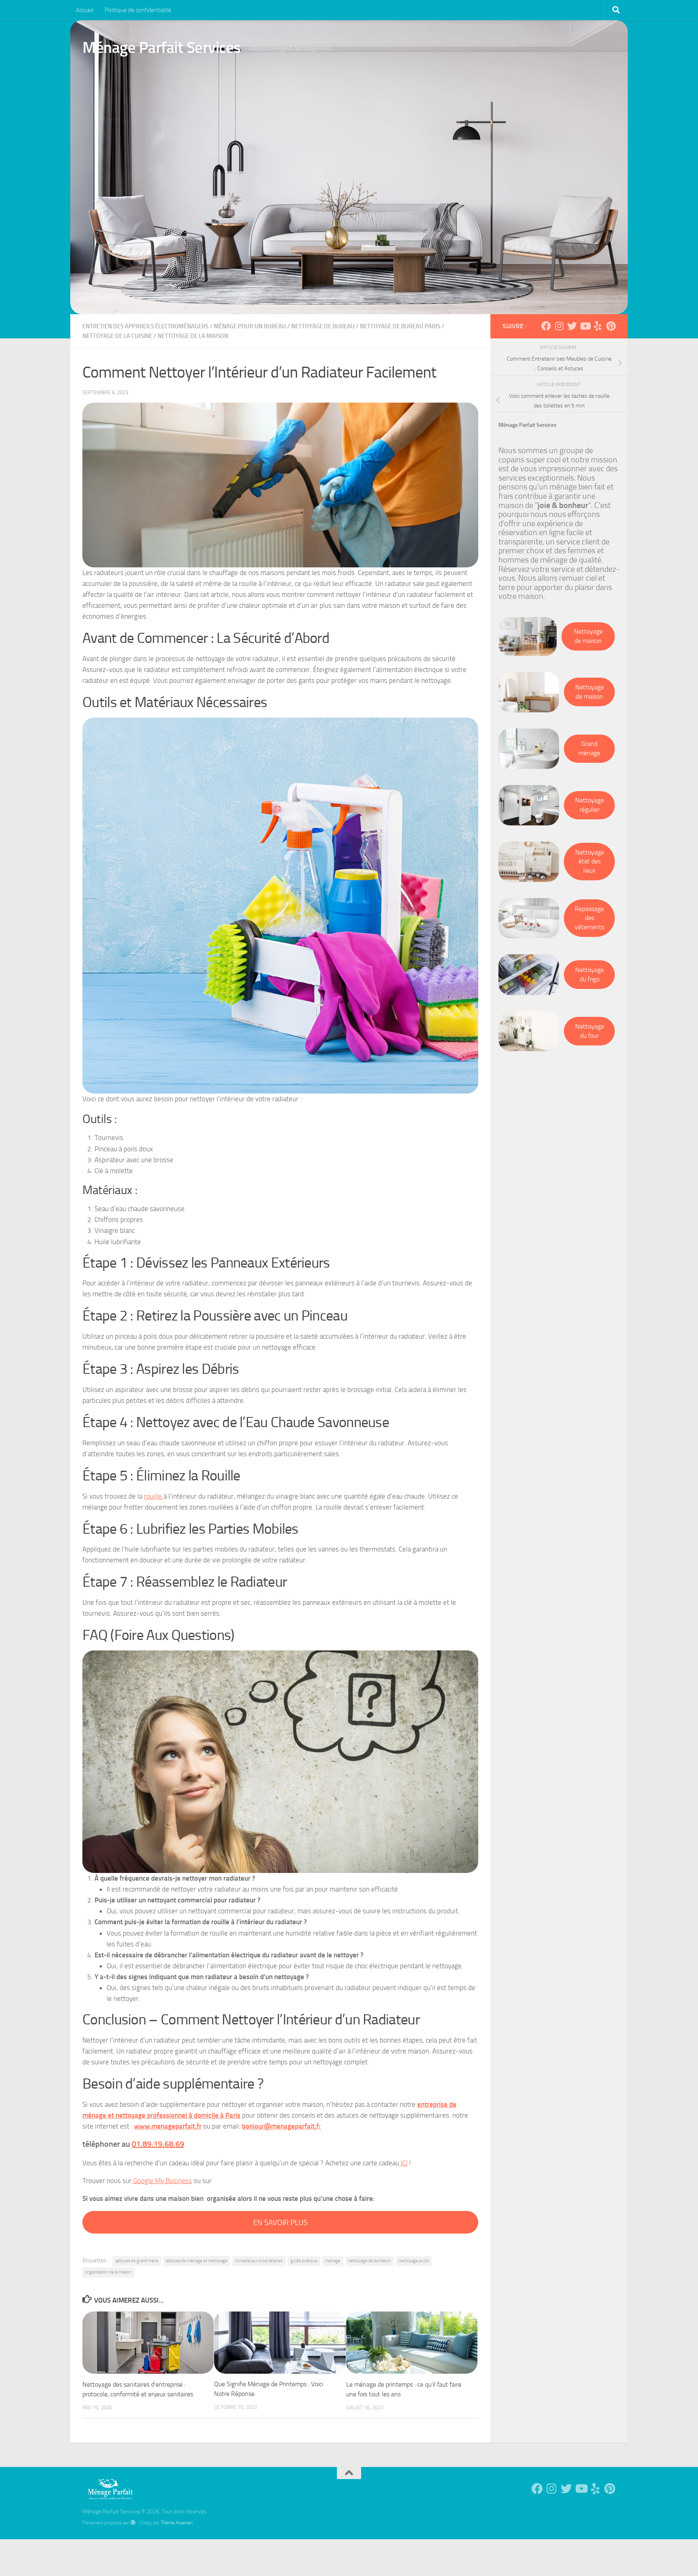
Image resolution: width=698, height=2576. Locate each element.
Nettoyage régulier (590, 805)
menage (333, 2261)
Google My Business (162, 2181)
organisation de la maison (108, 2272)
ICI (403, 2163)
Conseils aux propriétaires (259, 2261)
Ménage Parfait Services (162, 47)
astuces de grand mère (137, 2261)
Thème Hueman (177, 2522)
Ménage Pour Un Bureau (250, 326)
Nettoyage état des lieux (590, 861)
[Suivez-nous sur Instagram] (559, 326)
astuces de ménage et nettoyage (197, 2261)
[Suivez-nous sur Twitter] (572, 326)
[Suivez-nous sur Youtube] (585, 326)
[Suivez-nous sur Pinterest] (611, 326)
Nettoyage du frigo (590, 974)
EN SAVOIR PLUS (280, 2222)
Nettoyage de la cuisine (117, 336)
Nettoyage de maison (588, 636)
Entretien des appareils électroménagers (145, 326)
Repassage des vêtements (590, 918)
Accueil (85, 10)
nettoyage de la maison (370, 2261)
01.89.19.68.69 (158, 2144)
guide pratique (304, 2261)
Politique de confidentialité (138, 10)
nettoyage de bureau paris (400, 326)
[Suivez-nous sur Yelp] (598, 326)
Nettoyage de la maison (193, 336)
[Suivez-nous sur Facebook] (546, 326)
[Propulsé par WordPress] (133, 2523)
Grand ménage (589, 748)
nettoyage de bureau (323, 326)
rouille (154, 1496)
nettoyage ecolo (414, 2261)
